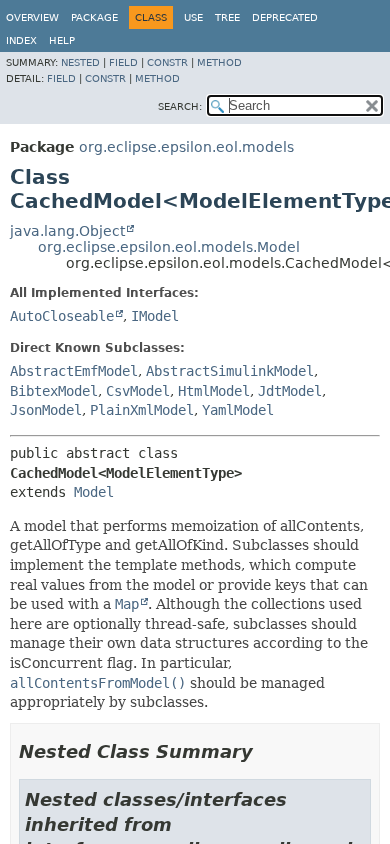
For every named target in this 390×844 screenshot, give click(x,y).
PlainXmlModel (142, 410)
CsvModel (138, 391)
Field (123, 62)
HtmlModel (214, 391)
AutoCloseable (62, 316)
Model (94, 492)
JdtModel (290, 391)
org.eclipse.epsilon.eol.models (186, 147)
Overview (32, 17)
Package (94, 17)
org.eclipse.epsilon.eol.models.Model (169, 247)
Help (62, 40)
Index (21, 40)
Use (193, 17)
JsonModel (46, 410)
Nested (80, 62)
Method (219, 62)
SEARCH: (180, 106)
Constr (167, 62)
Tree (227, 17)
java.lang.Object (67, 231)
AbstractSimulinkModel (230, 371)
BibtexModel (54, 391)
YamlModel (238, 410)
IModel (155, 316)
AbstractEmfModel (74, 371)
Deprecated (285, 17)
